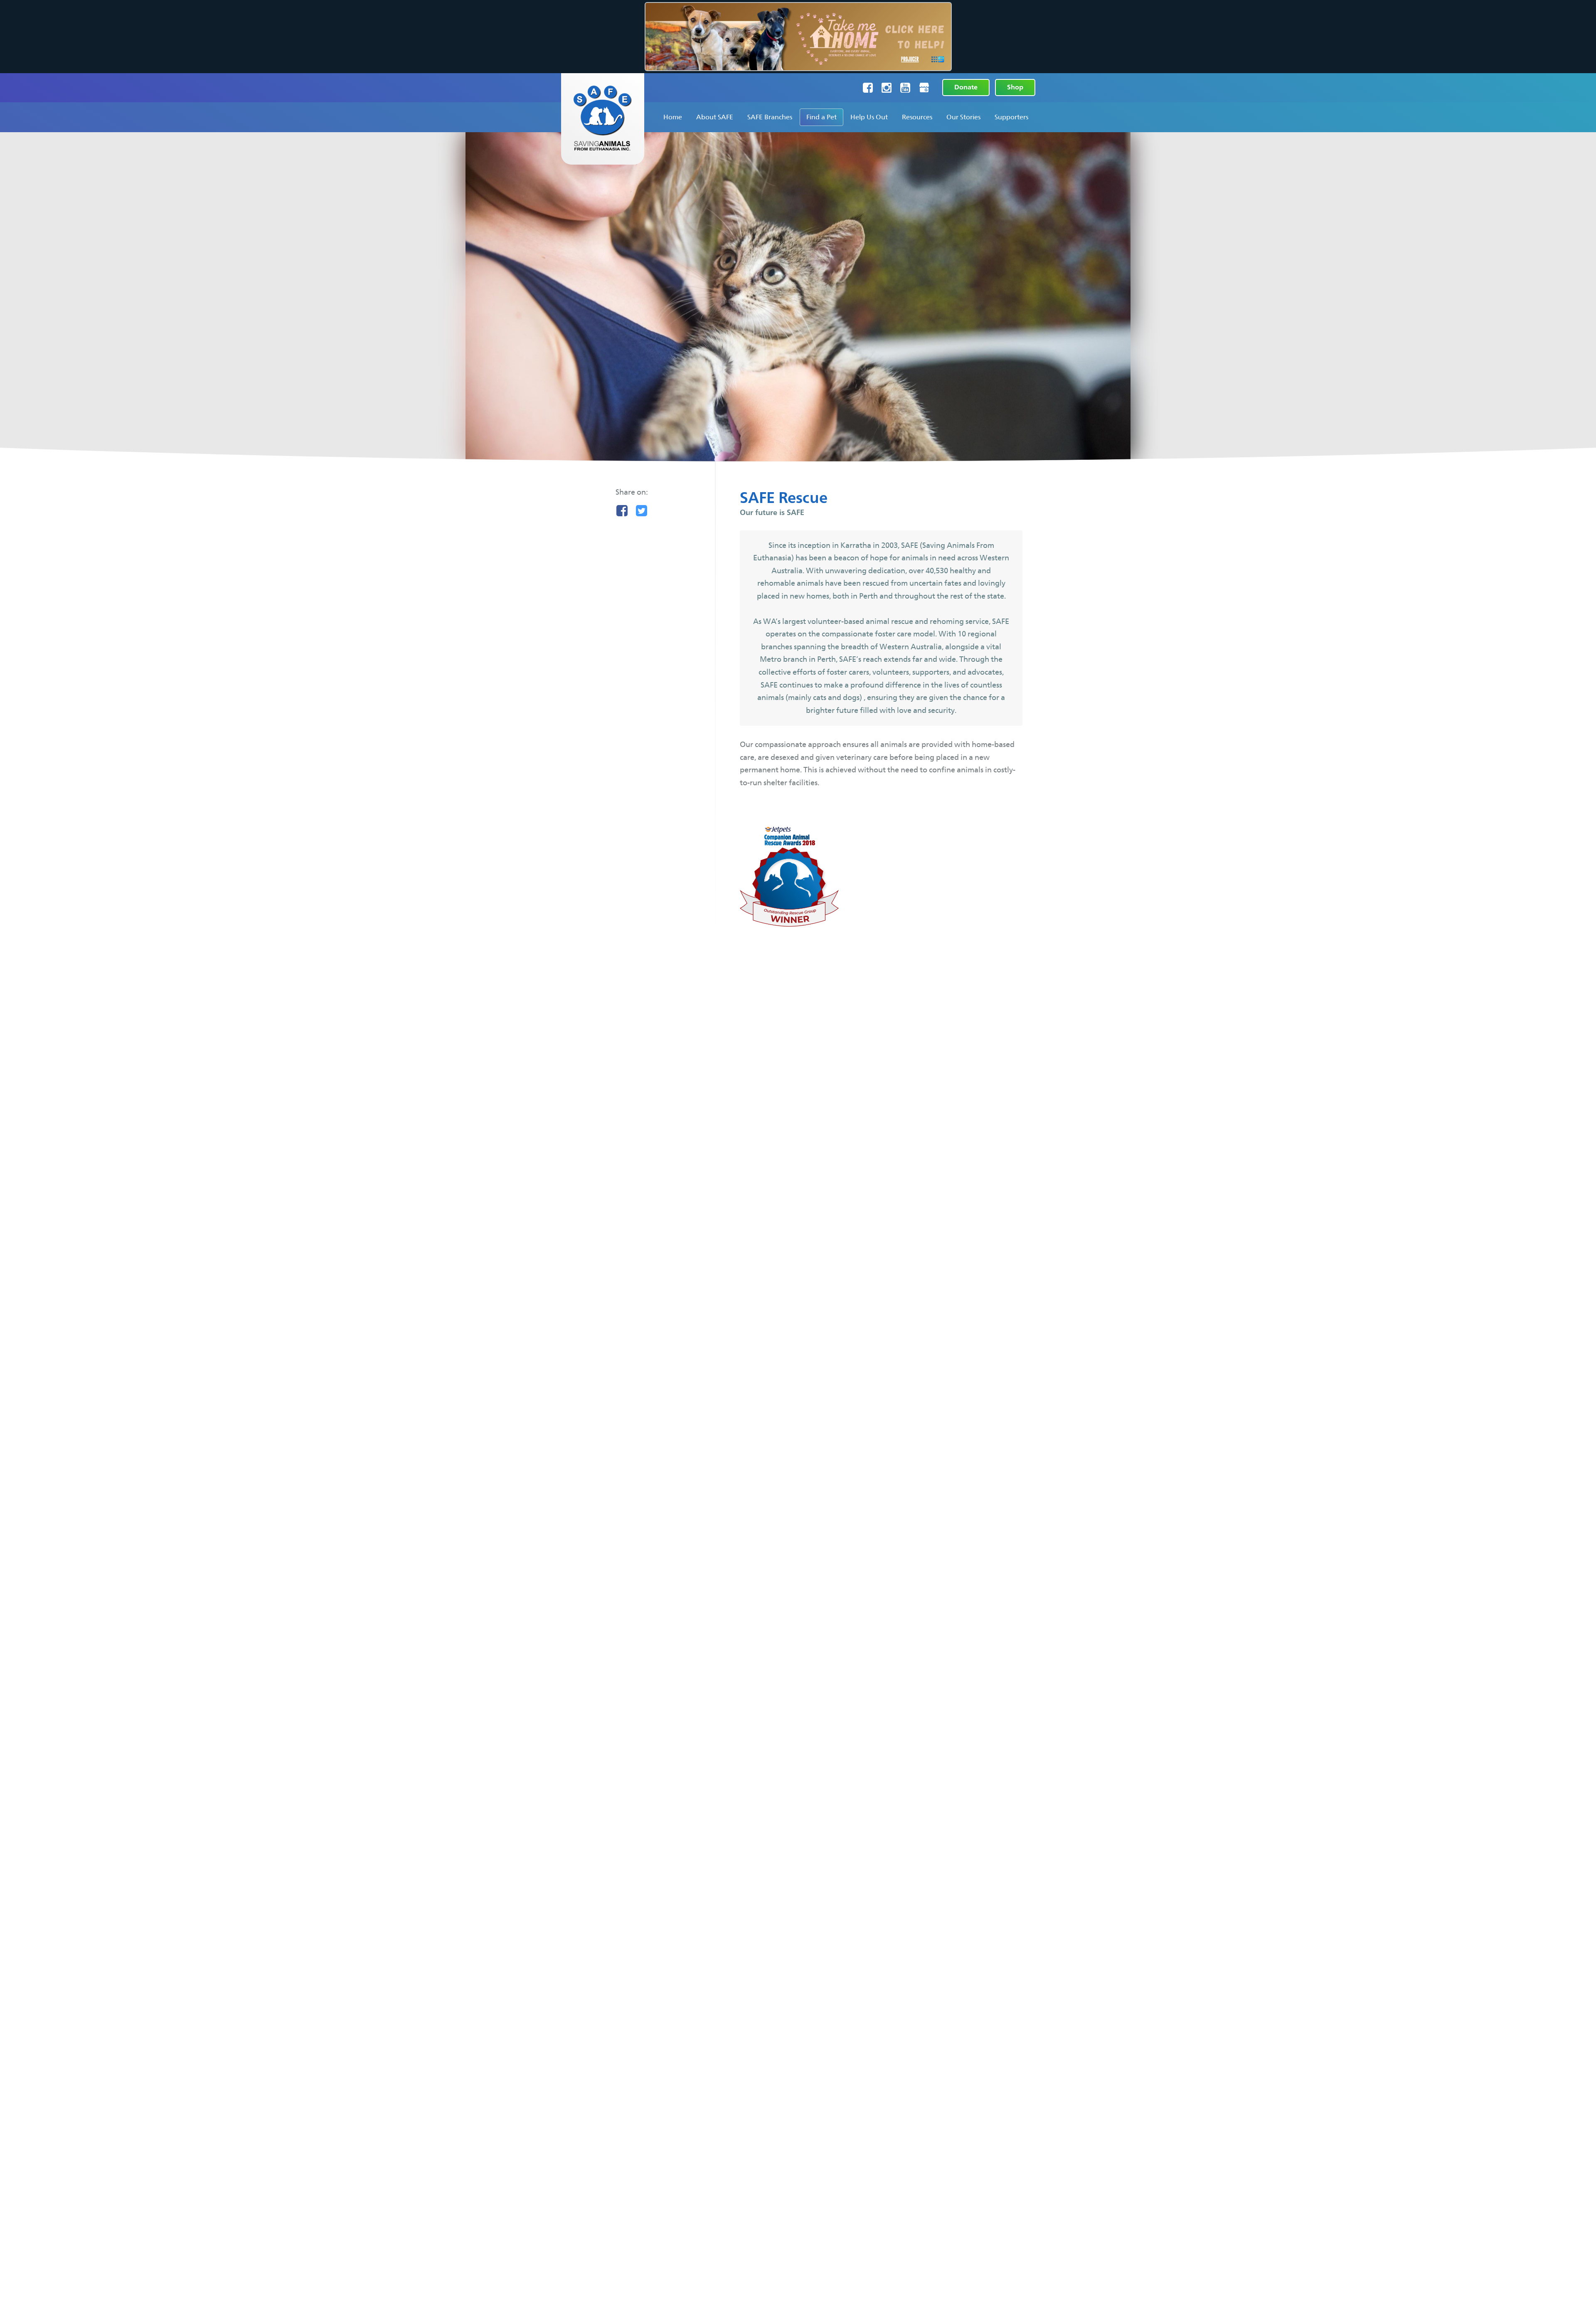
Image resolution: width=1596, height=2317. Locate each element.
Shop (1015, 87)
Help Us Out (869, 117)
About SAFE (715, 117)
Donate (966, 87)
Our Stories (963, 117)
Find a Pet (821, 117)
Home (673, 117)
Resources (917, 117)
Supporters (1011, 117)
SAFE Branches (770, 117)
